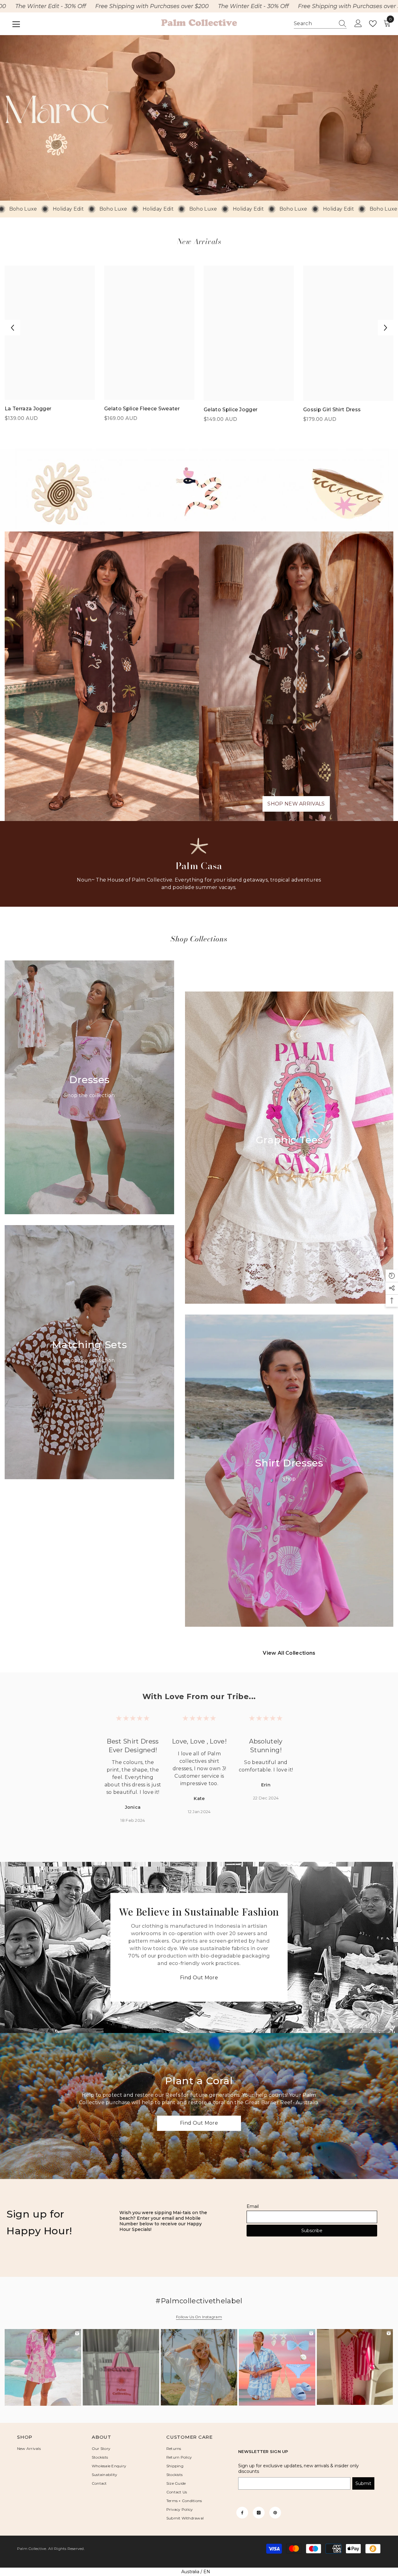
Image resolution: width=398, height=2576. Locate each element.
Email (253, 2206)
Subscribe (312, 2231)
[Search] (320, 24)
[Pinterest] (275, 2513)
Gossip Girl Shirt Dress (332, 410)
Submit (363, 2483)
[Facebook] (242, 2513)
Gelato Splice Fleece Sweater (142, 409)
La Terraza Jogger (28, 409)
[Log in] (358, 24)
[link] (199, 118)
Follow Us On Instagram (199, 2317)
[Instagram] (259, 2513)
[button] (12, 328)
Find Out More (199, 1978)
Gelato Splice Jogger (231, 410)
